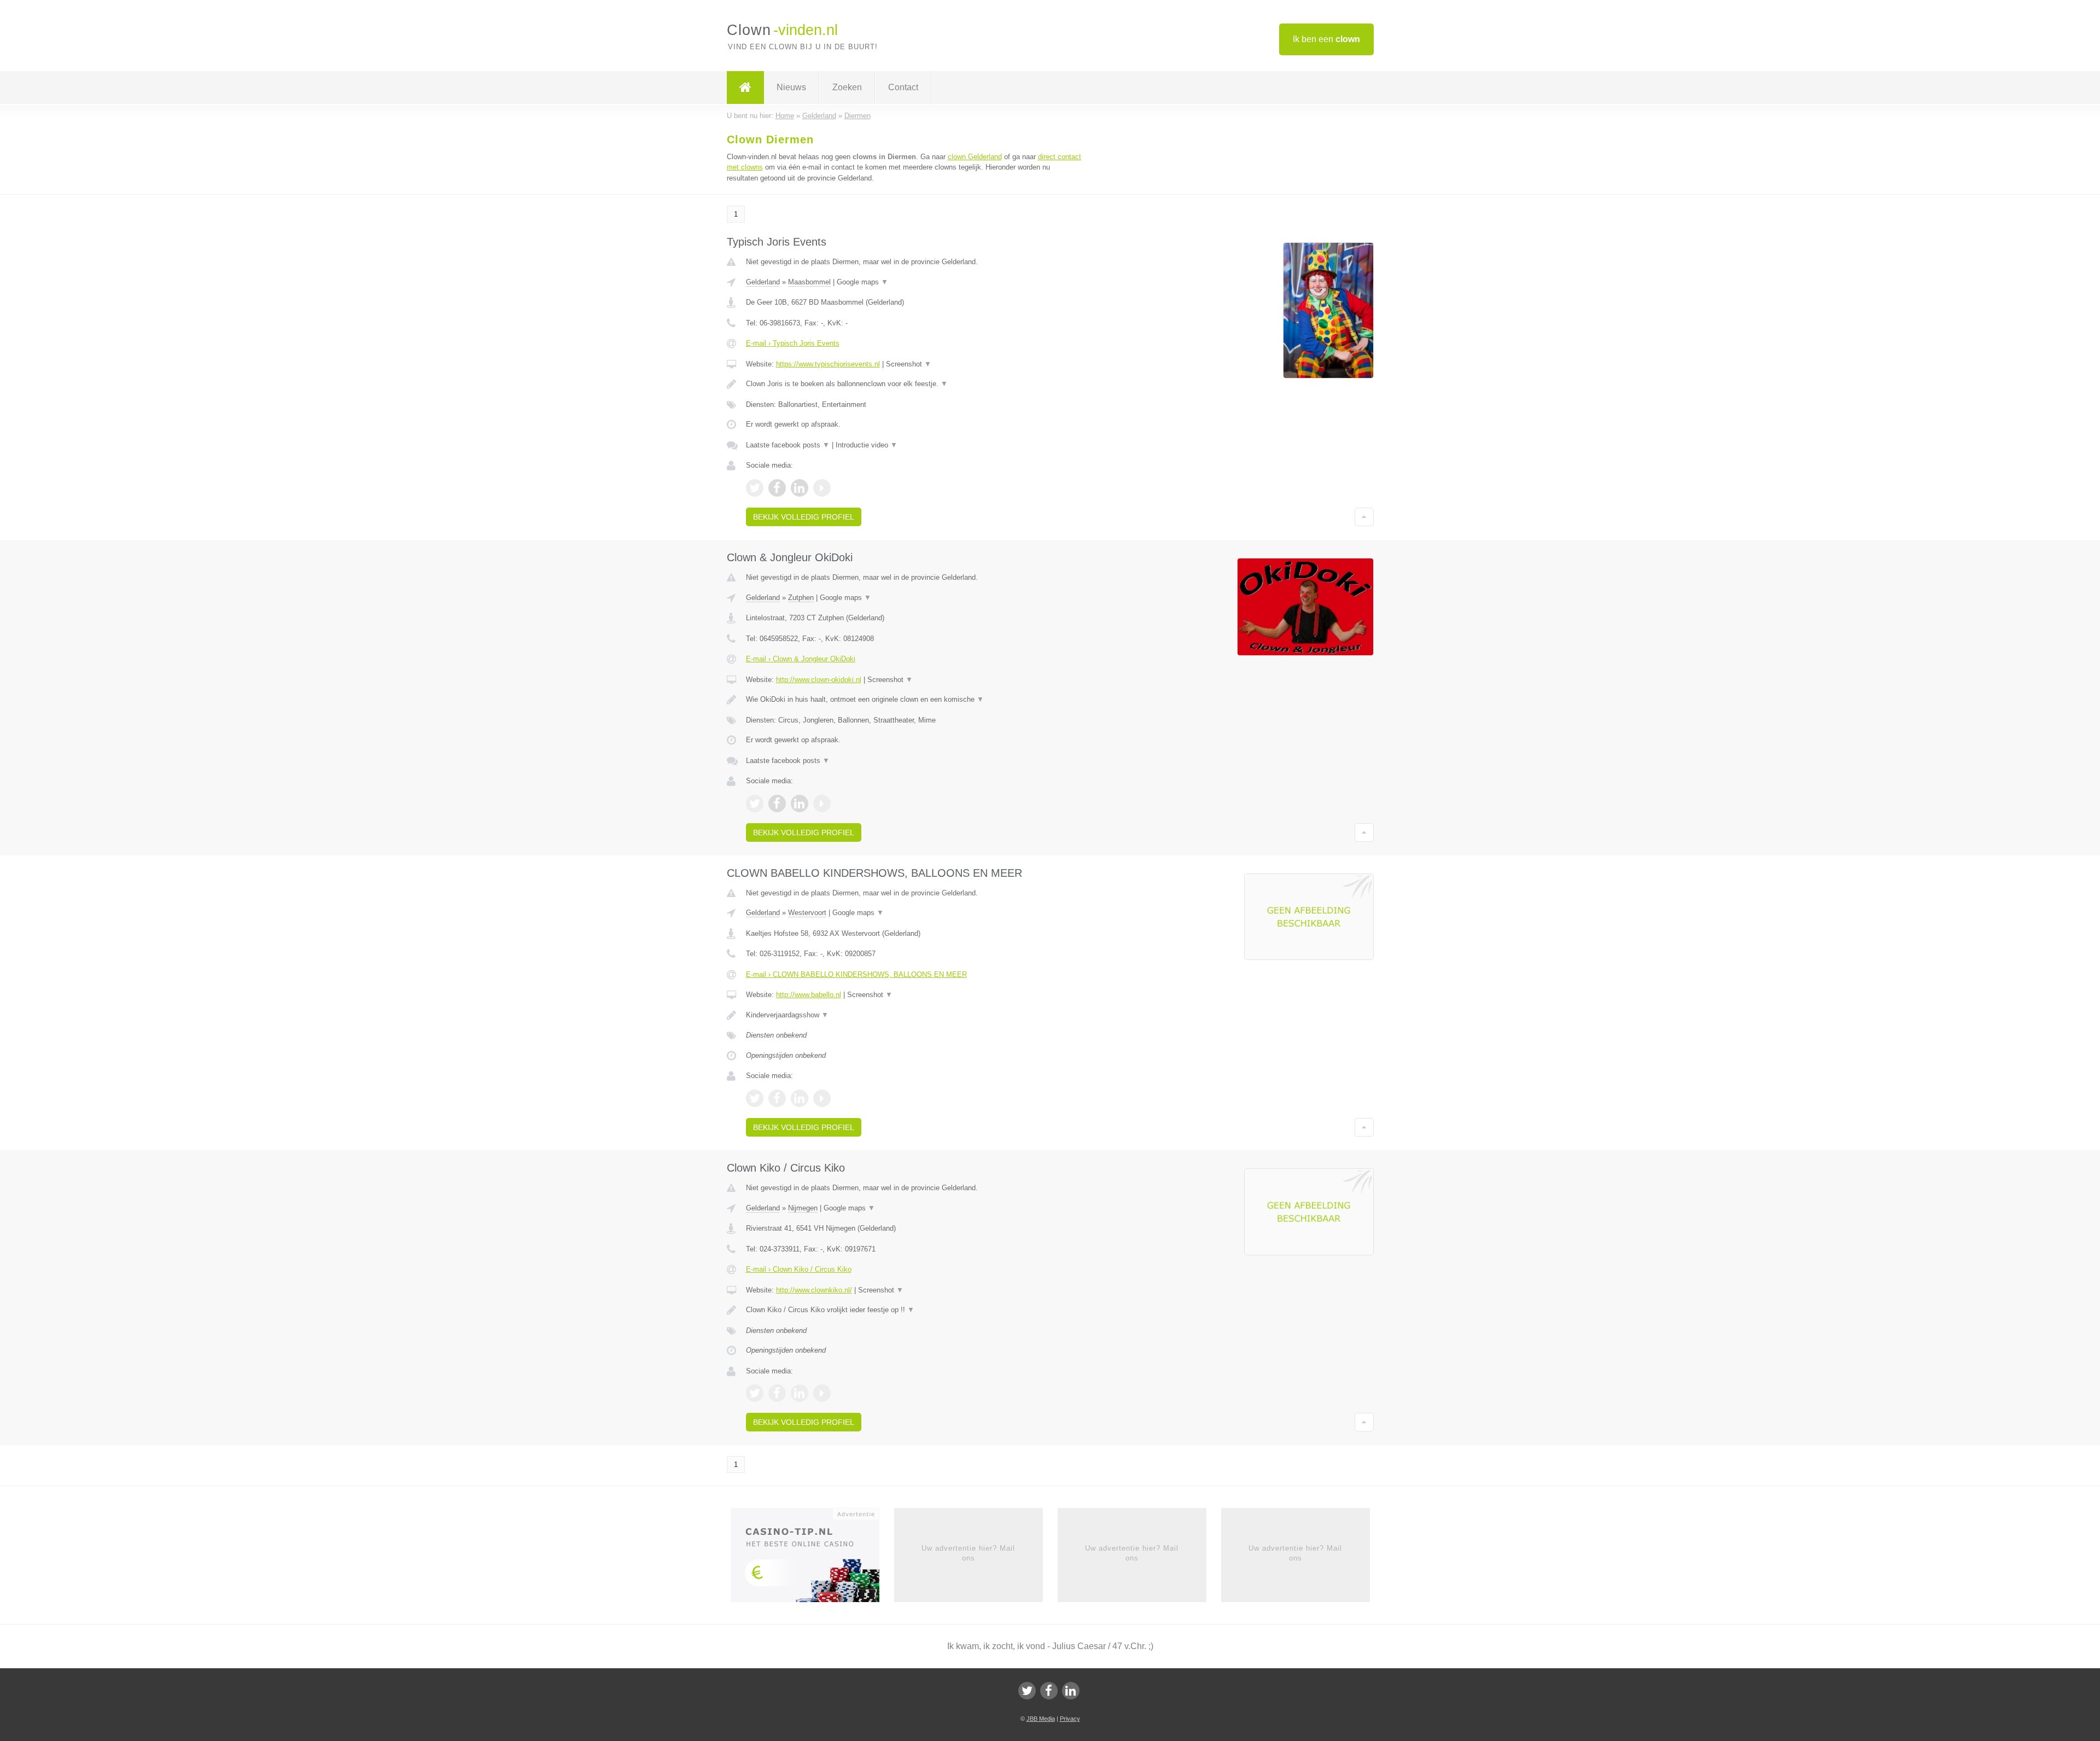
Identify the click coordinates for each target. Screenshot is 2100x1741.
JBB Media (1041, 1719)
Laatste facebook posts (788, 445)
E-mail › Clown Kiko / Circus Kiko (799, 1269)
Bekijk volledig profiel (804, 517)
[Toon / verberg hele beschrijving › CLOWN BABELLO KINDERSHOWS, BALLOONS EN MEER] (914, 1015)
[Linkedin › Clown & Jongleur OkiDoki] (800, 803)
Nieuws (791, 87)
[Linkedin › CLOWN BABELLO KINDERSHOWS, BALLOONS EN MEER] (800, 1098)
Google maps (862, 282)
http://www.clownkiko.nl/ (814, 1290)
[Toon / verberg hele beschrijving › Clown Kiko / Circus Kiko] (914, 1310)
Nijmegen (803, 1208)
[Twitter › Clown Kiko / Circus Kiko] (755, 1393)
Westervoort (807, 913)
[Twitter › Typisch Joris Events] (755, 488)
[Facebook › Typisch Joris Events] (777, 488)
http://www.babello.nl (809, 995)
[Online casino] (812, 1558)
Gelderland (763, 282)
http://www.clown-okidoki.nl (819, 680)
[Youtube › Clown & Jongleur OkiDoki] (822, 803)
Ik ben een (1326, 39)
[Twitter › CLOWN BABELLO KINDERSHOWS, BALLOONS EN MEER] (755, 1098)
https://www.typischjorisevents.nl (828, 364)
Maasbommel (809, 282)
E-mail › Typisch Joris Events (793, 343)
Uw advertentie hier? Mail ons (968, 1553)
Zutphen (801, 598)
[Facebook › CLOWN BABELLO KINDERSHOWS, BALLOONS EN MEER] (777, 1098)
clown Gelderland (975, 157)
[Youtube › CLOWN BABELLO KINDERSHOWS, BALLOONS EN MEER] (822, 1098)
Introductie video (867, 445)
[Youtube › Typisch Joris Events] (822, 488)
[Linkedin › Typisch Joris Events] (800, 488)
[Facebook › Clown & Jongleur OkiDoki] (777, 803)
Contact (903, 87)
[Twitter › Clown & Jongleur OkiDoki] (755, 803)
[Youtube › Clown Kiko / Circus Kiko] (822, 1393)
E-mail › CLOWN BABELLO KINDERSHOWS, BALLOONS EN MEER (856, 974)
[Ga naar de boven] (1364, 517)
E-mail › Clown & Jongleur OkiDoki (801, 659)
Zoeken (847, 87)
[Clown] (745, 88)
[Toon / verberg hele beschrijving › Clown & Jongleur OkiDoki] (914, 700)
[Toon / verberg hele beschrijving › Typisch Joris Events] (914, 384)
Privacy (1070, 1719)
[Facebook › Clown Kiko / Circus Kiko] (777, 1393)
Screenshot (909, 364)
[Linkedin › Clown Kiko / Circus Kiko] (800, 1393)
